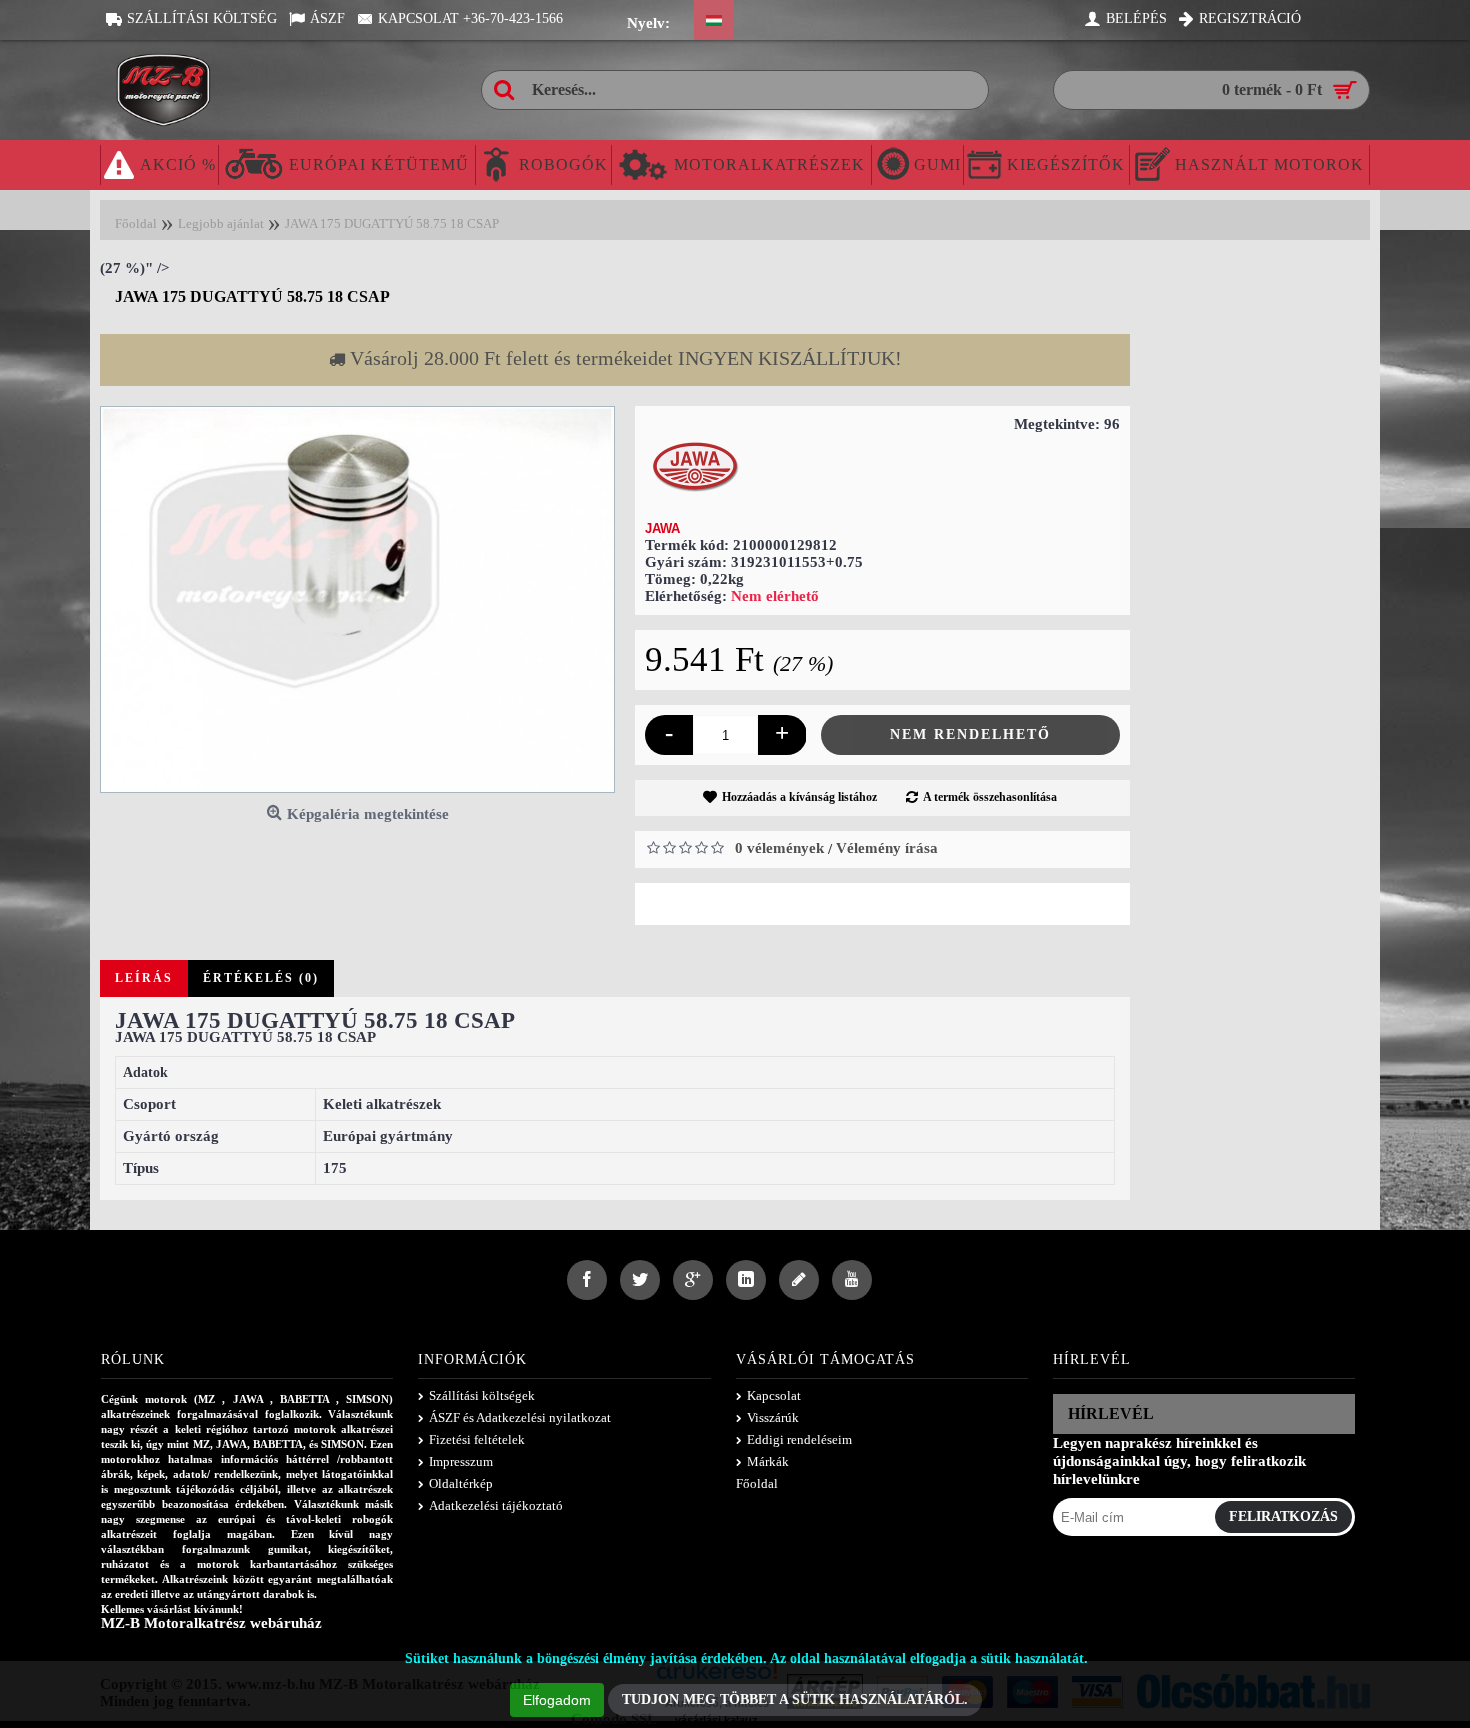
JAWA (662, 528)
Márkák (768, 1461)
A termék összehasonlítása (990, 797)
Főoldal (757, 1483)
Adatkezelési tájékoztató (496, 1505)
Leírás (144, 978)
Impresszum (461, 1461)
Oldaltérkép (461, 1483)
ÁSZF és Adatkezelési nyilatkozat (520, 1417)
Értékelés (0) (261, 978)
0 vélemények (779, 848)
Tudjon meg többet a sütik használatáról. (795, 1699)
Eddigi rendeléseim (799, 1439)
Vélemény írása (887, 848)
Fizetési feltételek (477, 1439)
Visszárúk (773, 1417)
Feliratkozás (1283, 1516)
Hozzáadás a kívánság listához (799, 797)
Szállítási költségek (482, 1395)
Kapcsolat (774, 1395)
